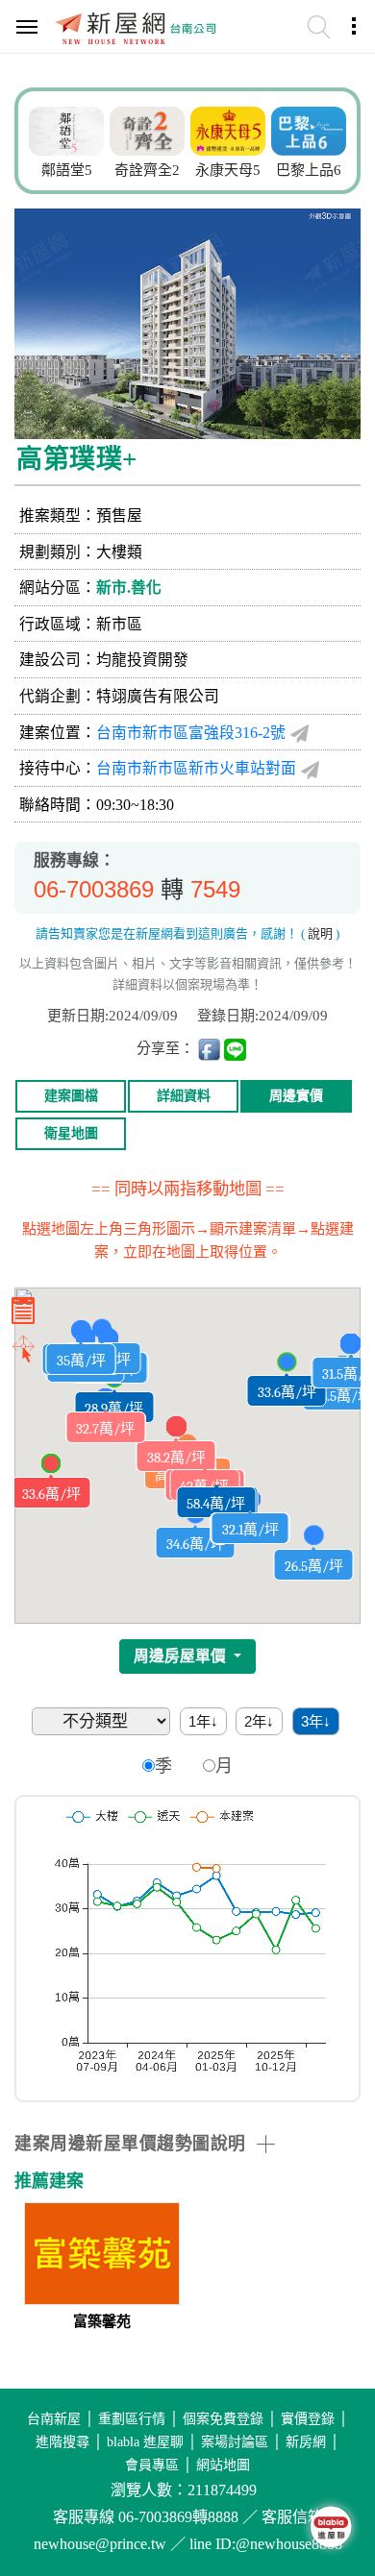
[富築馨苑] (102, 2256)
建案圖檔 (71, 1096)
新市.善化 (129, 588)
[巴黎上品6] (309, 129)
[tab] (187, 2144)
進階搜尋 (62, 2442)
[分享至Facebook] (209, 1049)
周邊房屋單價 (182, 1656)
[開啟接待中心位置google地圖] (310, 769)
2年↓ (259, 1721)
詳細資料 (184, 1096)
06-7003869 (94, 889)
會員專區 (152, 2465)
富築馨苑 (102, 2321)
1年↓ (203, 1721)
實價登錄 (308, 2419)
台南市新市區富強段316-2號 (191, 733)
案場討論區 (235, 2442)
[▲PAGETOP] (327, 2466)
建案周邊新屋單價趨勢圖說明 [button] (130, 2144)
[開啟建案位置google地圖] (300, 733)
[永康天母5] (228, 129)
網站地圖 (223, 2465)
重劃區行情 (132, 2419)
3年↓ (316, 1721)
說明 (320, 933)
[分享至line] (235, 1049)
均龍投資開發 (142, 660)
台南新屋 (54, 2419)
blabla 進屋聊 (145, 2442)
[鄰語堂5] (66, 129)
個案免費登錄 (223, 2419)
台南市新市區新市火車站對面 (196, 768)
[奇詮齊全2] (147, 129)
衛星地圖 (71, 1133)
